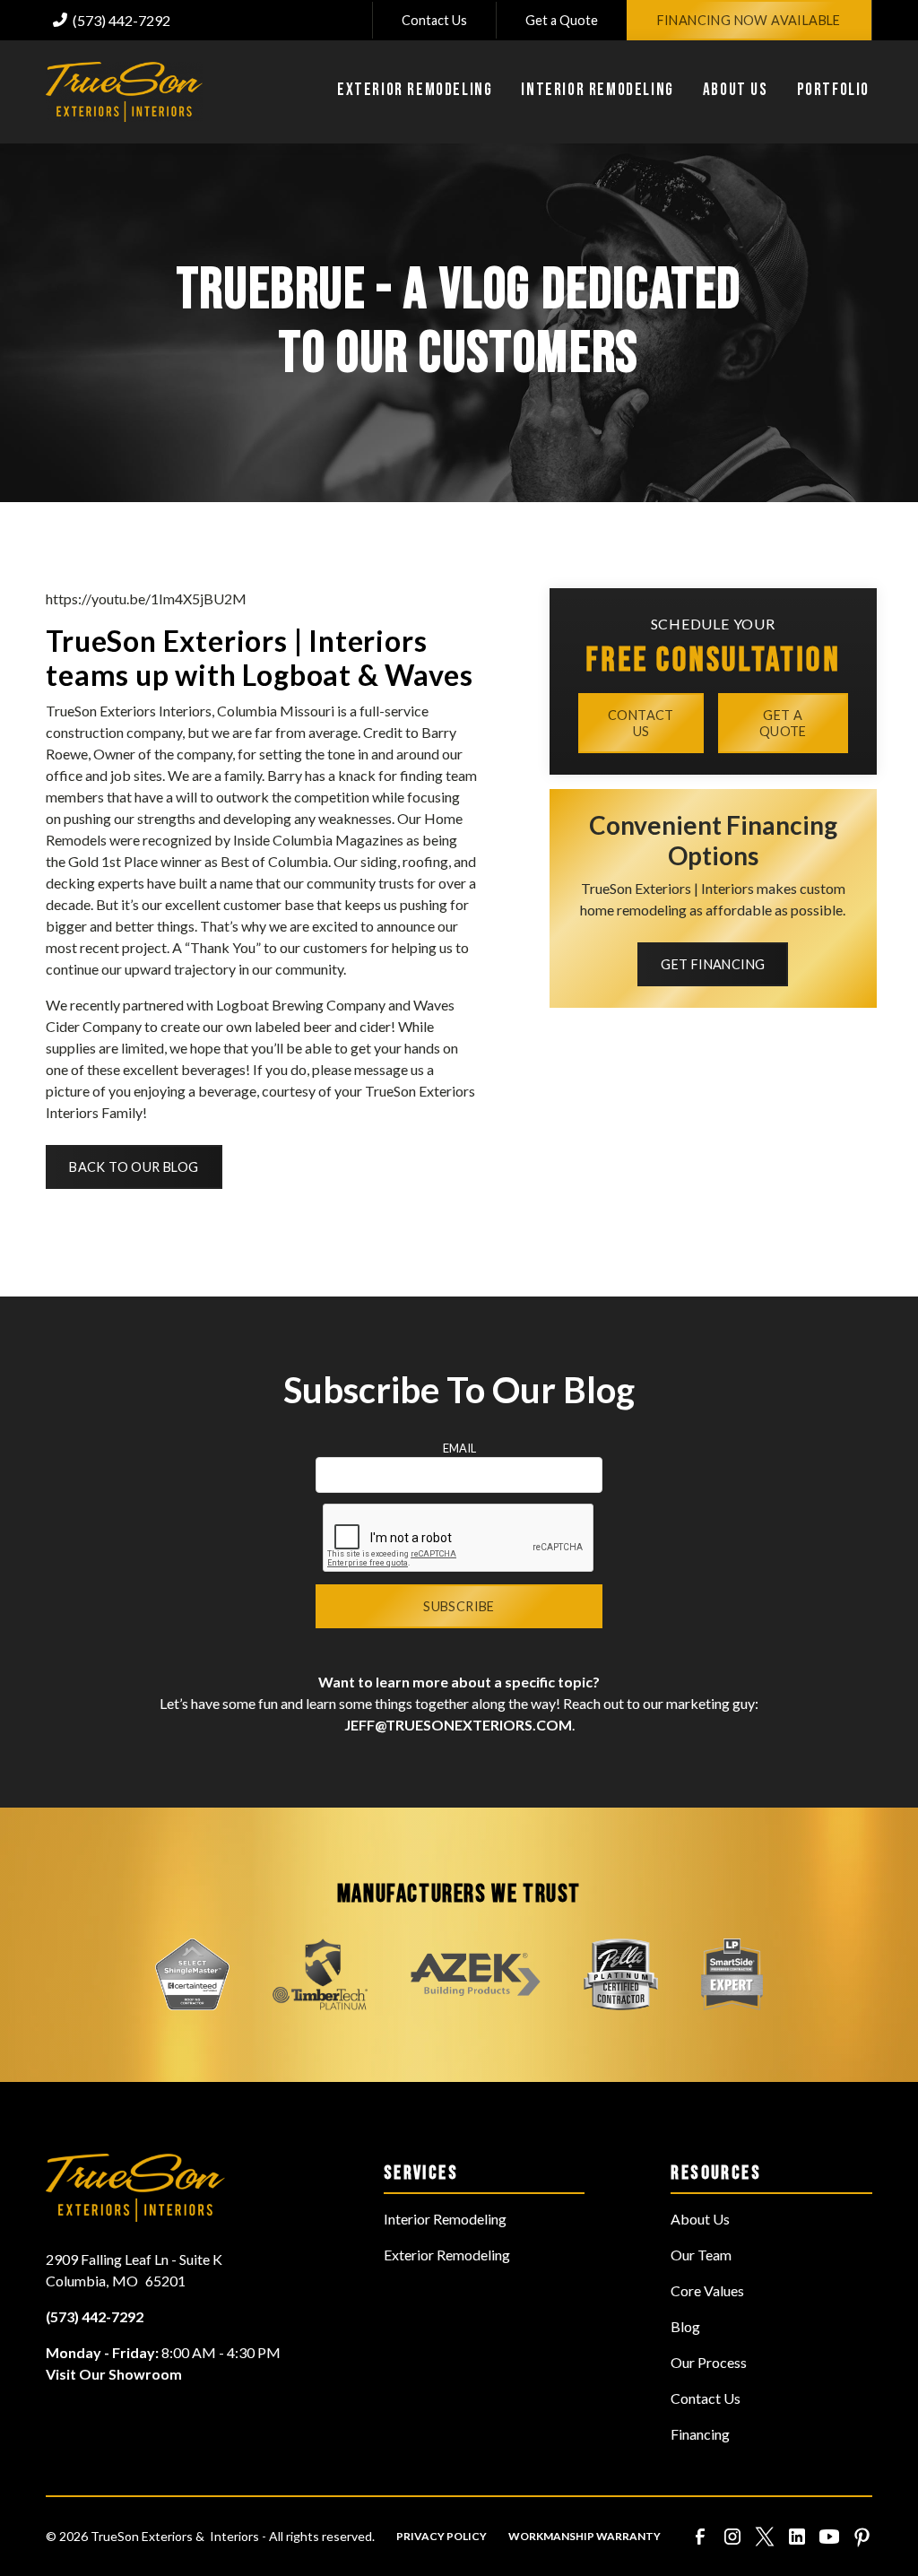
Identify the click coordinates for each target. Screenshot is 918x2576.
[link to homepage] (124, 92)
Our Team (701, 2255)
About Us (700, 2219)
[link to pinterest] (862, 2537)
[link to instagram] (732, 2537)
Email (459, 1448)
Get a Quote (562, 20)
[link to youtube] (829, 2537)
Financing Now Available (749, 20)
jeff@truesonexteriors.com (458, 1725)
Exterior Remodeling (447, 2255)
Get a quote (783, 723)
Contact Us (434, 20)
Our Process (709, 2362)
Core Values (707, 2290)
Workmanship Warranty (585, 2536)
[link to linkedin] (797, 2537)
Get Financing (713, 964)
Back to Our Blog (134, 1167)
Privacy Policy (442, 2536)
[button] (415, 92)
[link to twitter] (765, 2537)
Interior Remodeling (445, 2219)
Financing (700, 2434)
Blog (685, 2326)
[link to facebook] (700, 2537)
